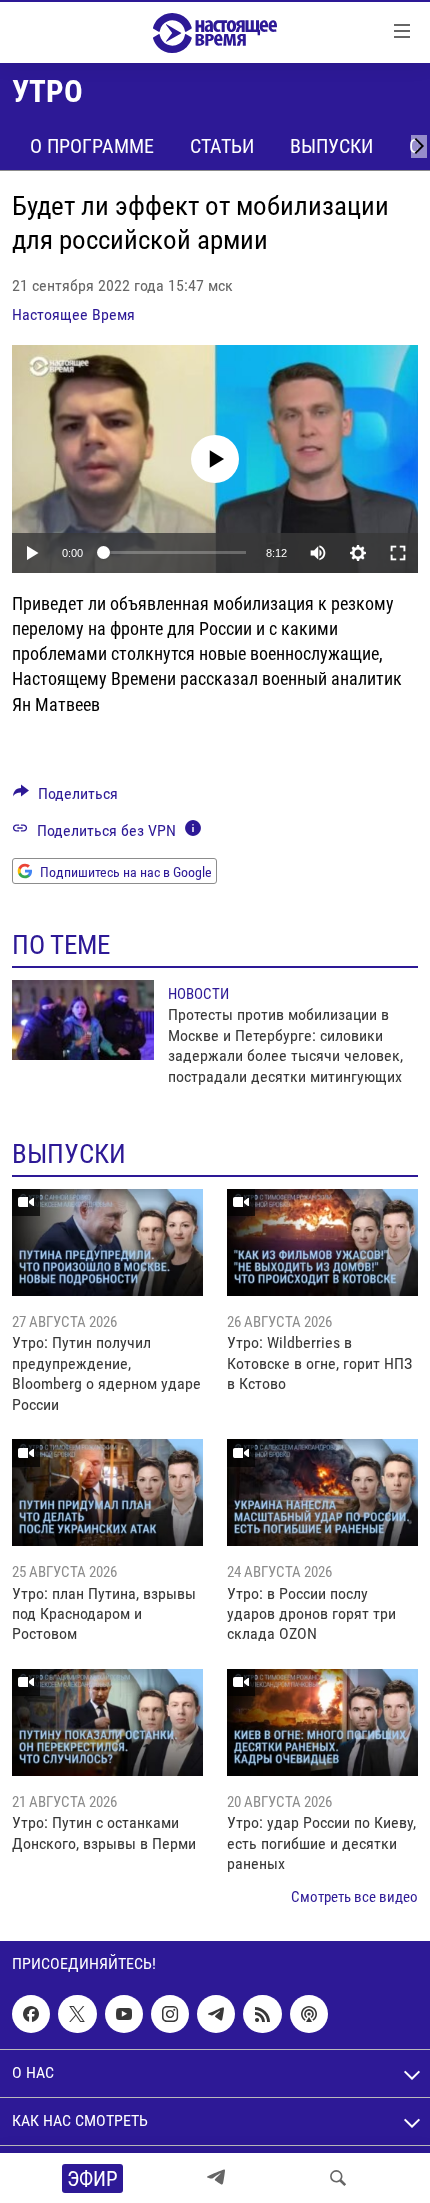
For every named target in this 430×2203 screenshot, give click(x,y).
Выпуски (331, 146)
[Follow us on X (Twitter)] (77, 2014)
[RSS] (262, 2014)
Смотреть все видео (354, 1897)
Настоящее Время (73, 314)
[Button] (65, 798)
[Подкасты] (309, 2014)
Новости (198, 994)
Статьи (222, 146)
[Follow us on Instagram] (170, 2014)
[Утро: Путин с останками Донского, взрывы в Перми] (107, 1722)
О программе (92, 146)
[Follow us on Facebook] (31, 2014)
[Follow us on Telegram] (216, 2014)
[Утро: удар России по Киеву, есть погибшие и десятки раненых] (322, 1722)
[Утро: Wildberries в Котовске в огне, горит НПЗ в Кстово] (322, 1242)
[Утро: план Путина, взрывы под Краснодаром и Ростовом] (107, 1492)
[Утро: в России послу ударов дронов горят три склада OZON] (322, 1492)
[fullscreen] (398, 553)
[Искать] (338, 2178)
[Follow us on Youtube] (124, 2014)
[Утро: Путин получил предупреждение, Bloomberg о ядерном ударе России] (107, 1242)
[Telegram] (216, 2178)
